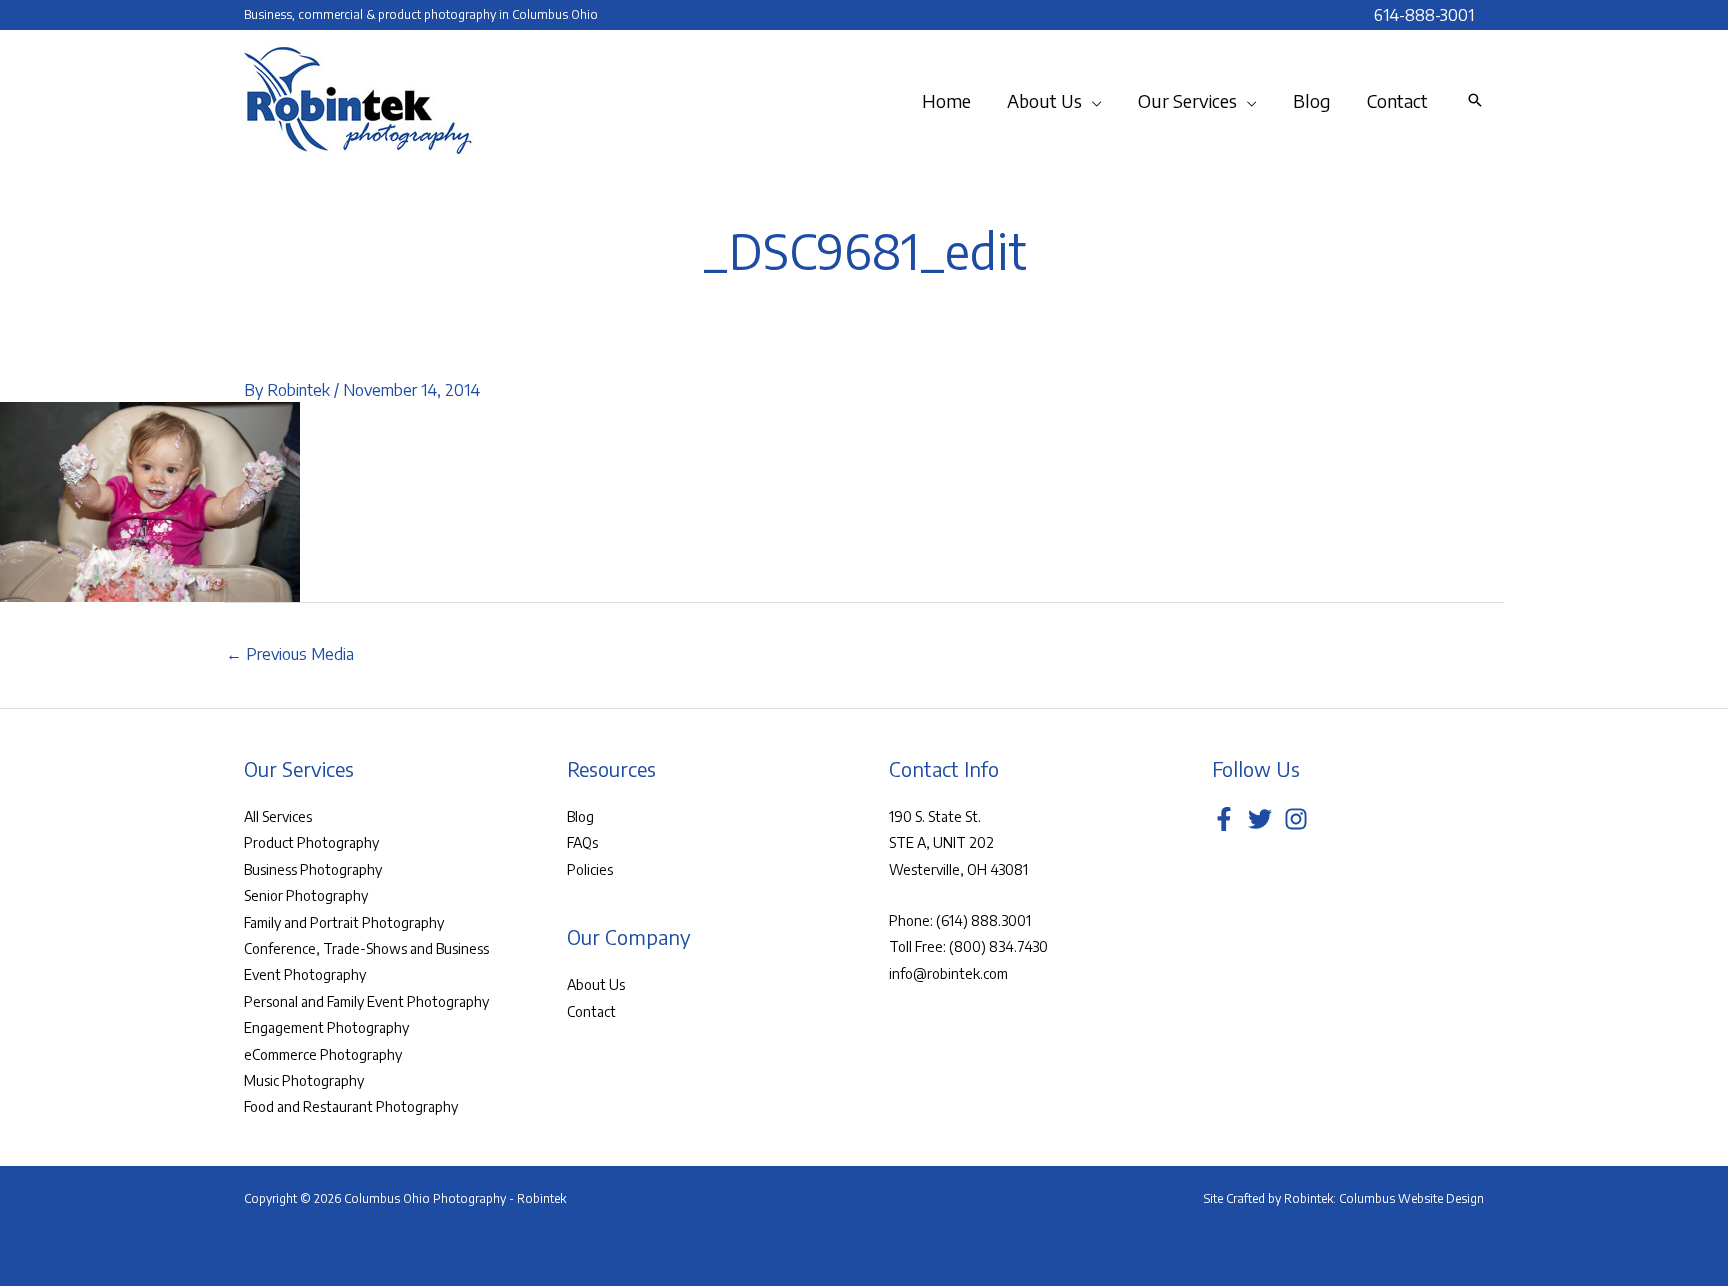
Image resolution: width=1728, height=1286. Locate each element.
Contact (591, 1011)
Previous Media (290, 654)
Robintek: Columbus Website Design (1384, 1198)
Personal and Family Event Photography (366, 1001)
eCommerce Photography (323, 1054)
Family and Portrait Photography (344, 922)
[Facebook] (1224, 819)
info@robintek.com (948, 973)
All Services (278, 816)
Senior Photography (306, 895)
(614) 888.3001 (983, 920)
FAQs (582, 842)
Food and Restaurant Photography (351, 1106)
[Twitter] (1260, 819)
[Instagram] (1296, 819)
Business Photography (313, 869)
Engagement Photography (326, 1027)
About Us (596, 984)
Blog (580, 816)
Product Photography (311, 842)
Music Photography (304, 1080)
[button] (1092, 101)
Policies (590, 869)
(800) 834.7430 (998, 946)
